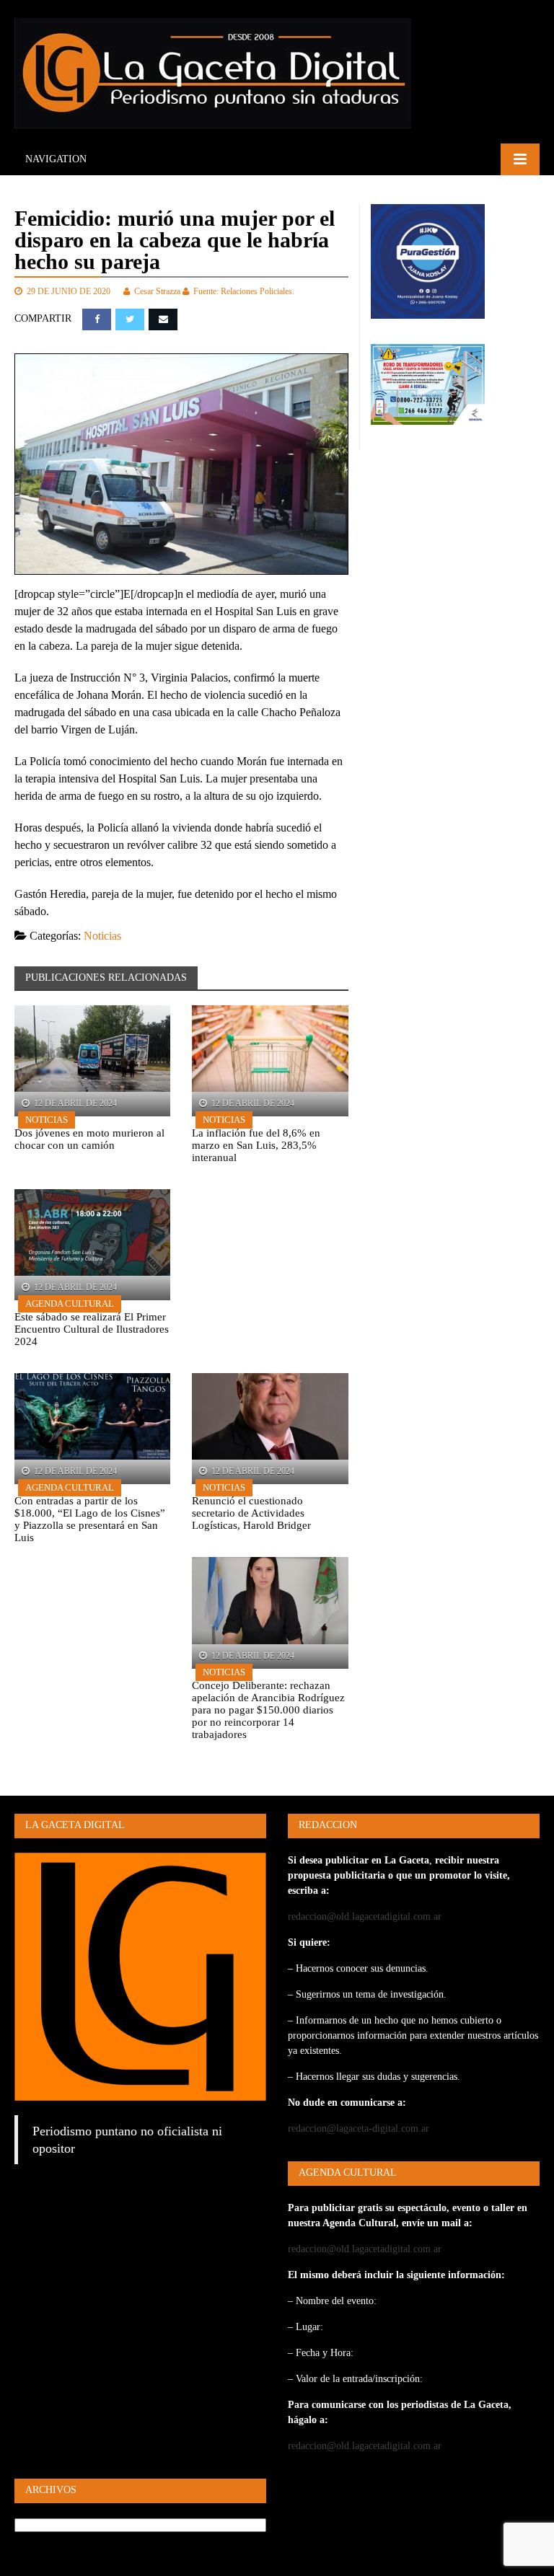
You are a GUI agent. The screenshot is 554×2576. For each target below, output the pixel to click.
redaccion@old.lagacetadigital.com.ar (365, 1916)
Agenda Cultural (70, 1304)
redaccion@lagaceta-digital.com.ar (359, 2129)
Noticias (102, 936)
